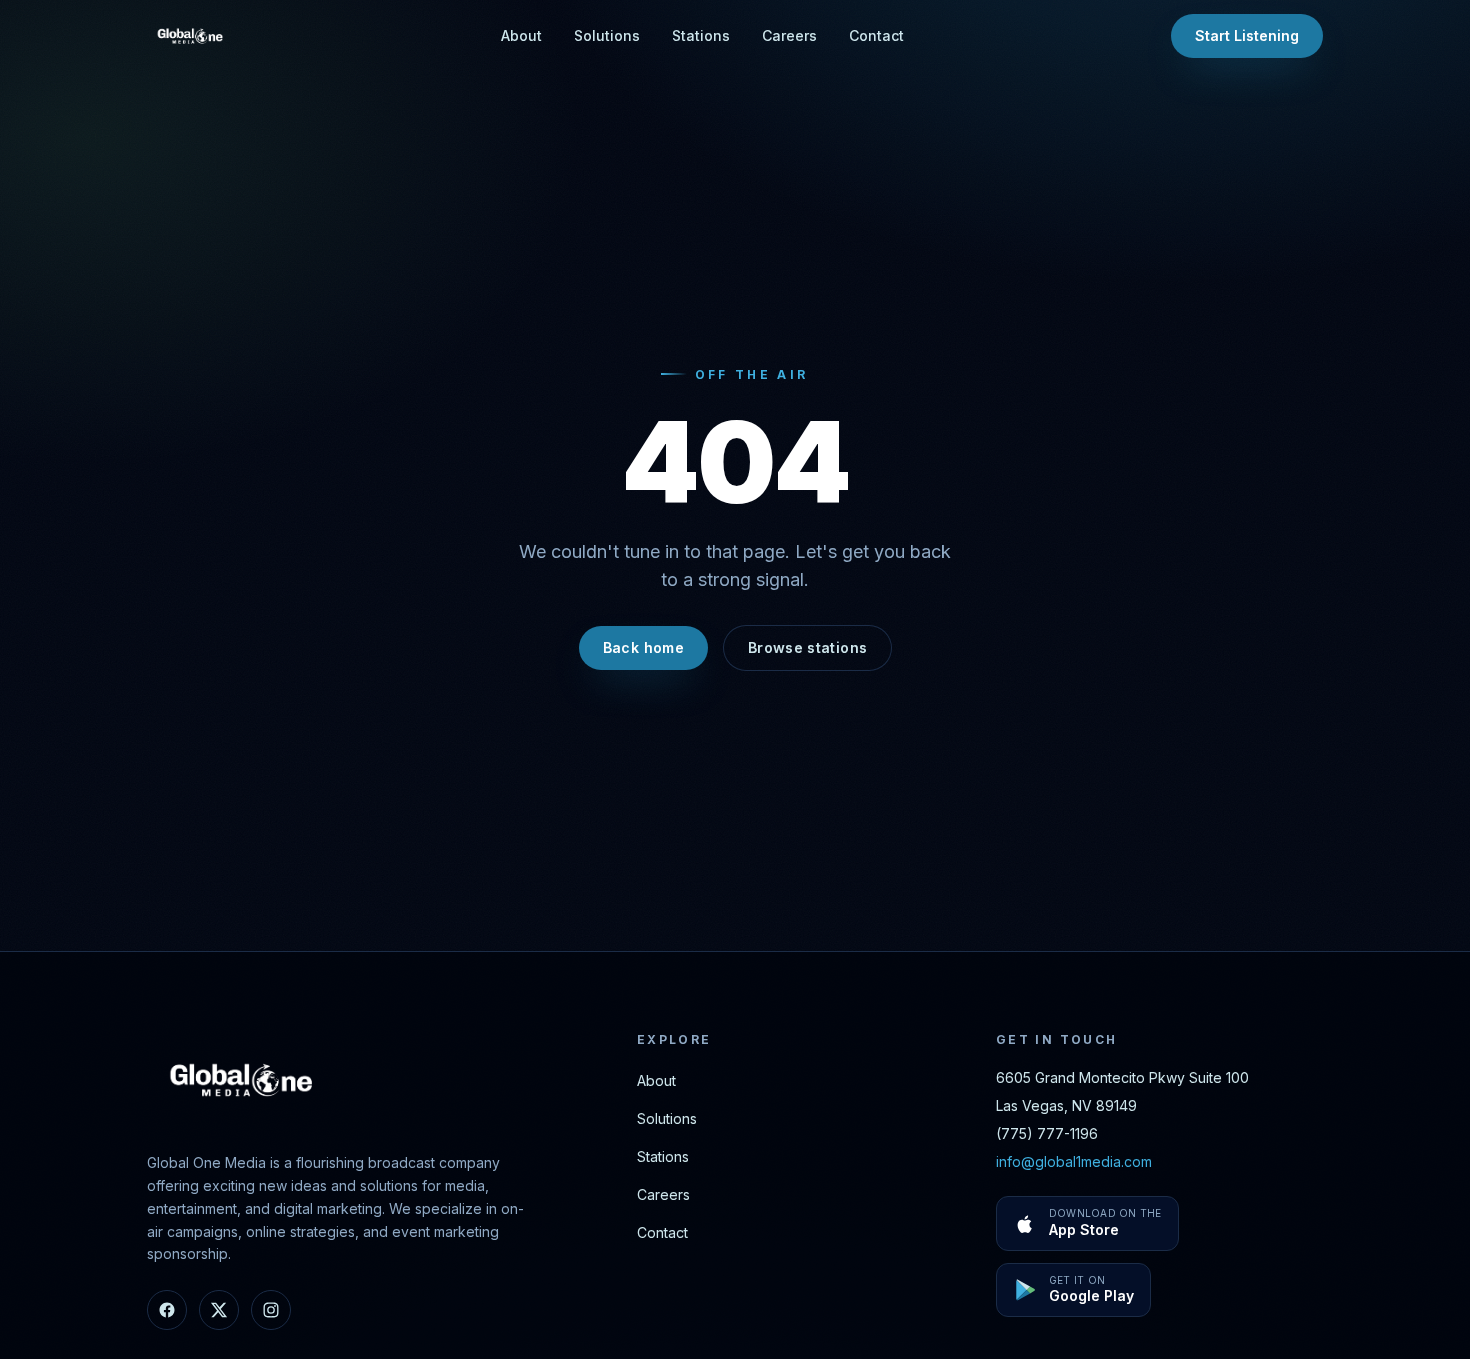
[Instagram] (271, 1310)
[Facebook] (167, 1310)
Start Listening (1247, 35)
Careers (789, 35)
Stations (701, 35)
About (521, 35)
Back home (643, 647)
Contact (876, 35)
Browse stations (807, 647)
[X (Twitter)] (219, 1310)
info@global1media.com (1074, 1161)
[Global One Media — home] (191, 36)
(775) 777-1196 (1047, 1133)
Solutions (607, 35)
